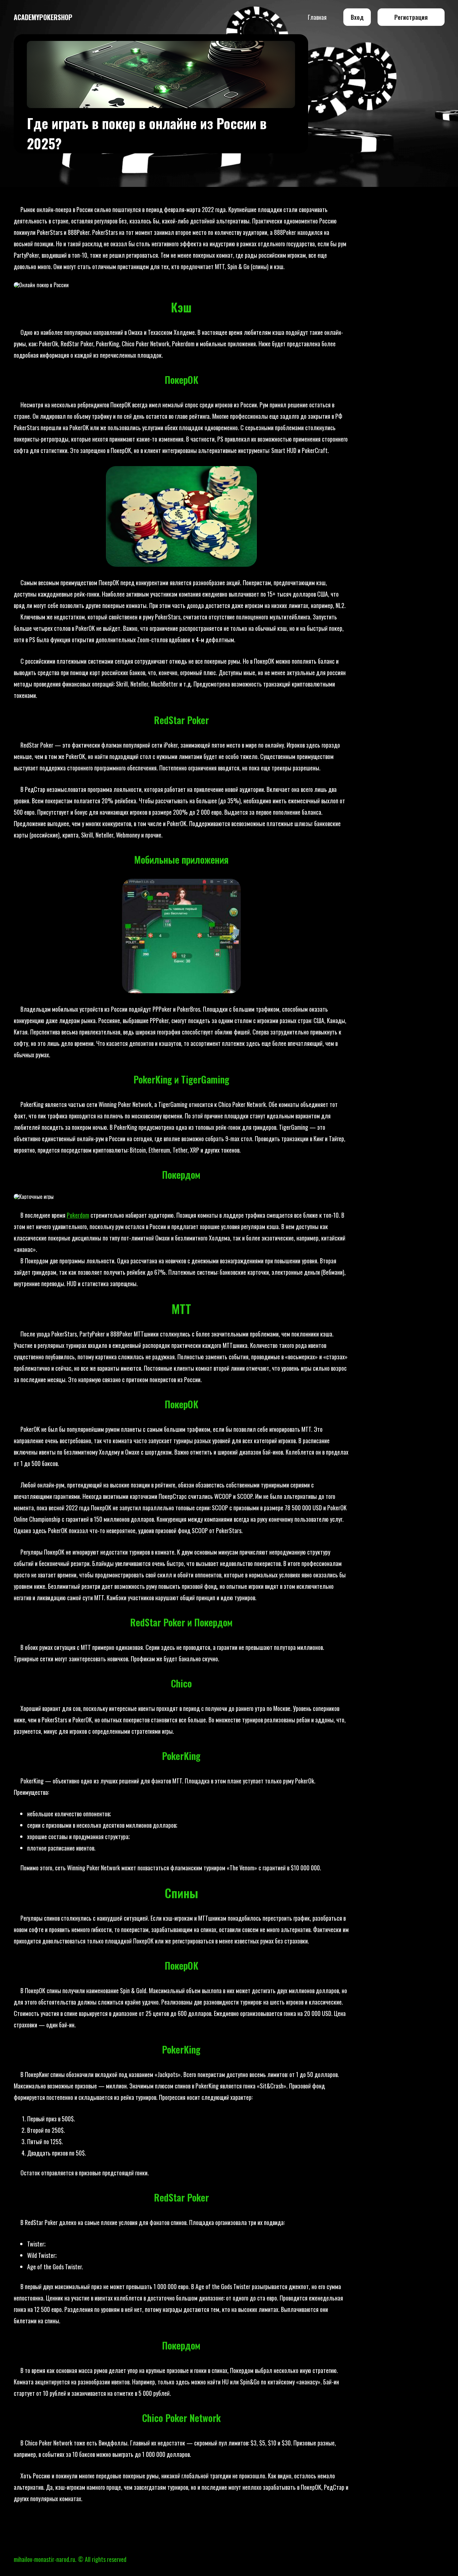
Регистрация (411, 17)
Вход (357, 17)
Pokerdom (78, 1215)
